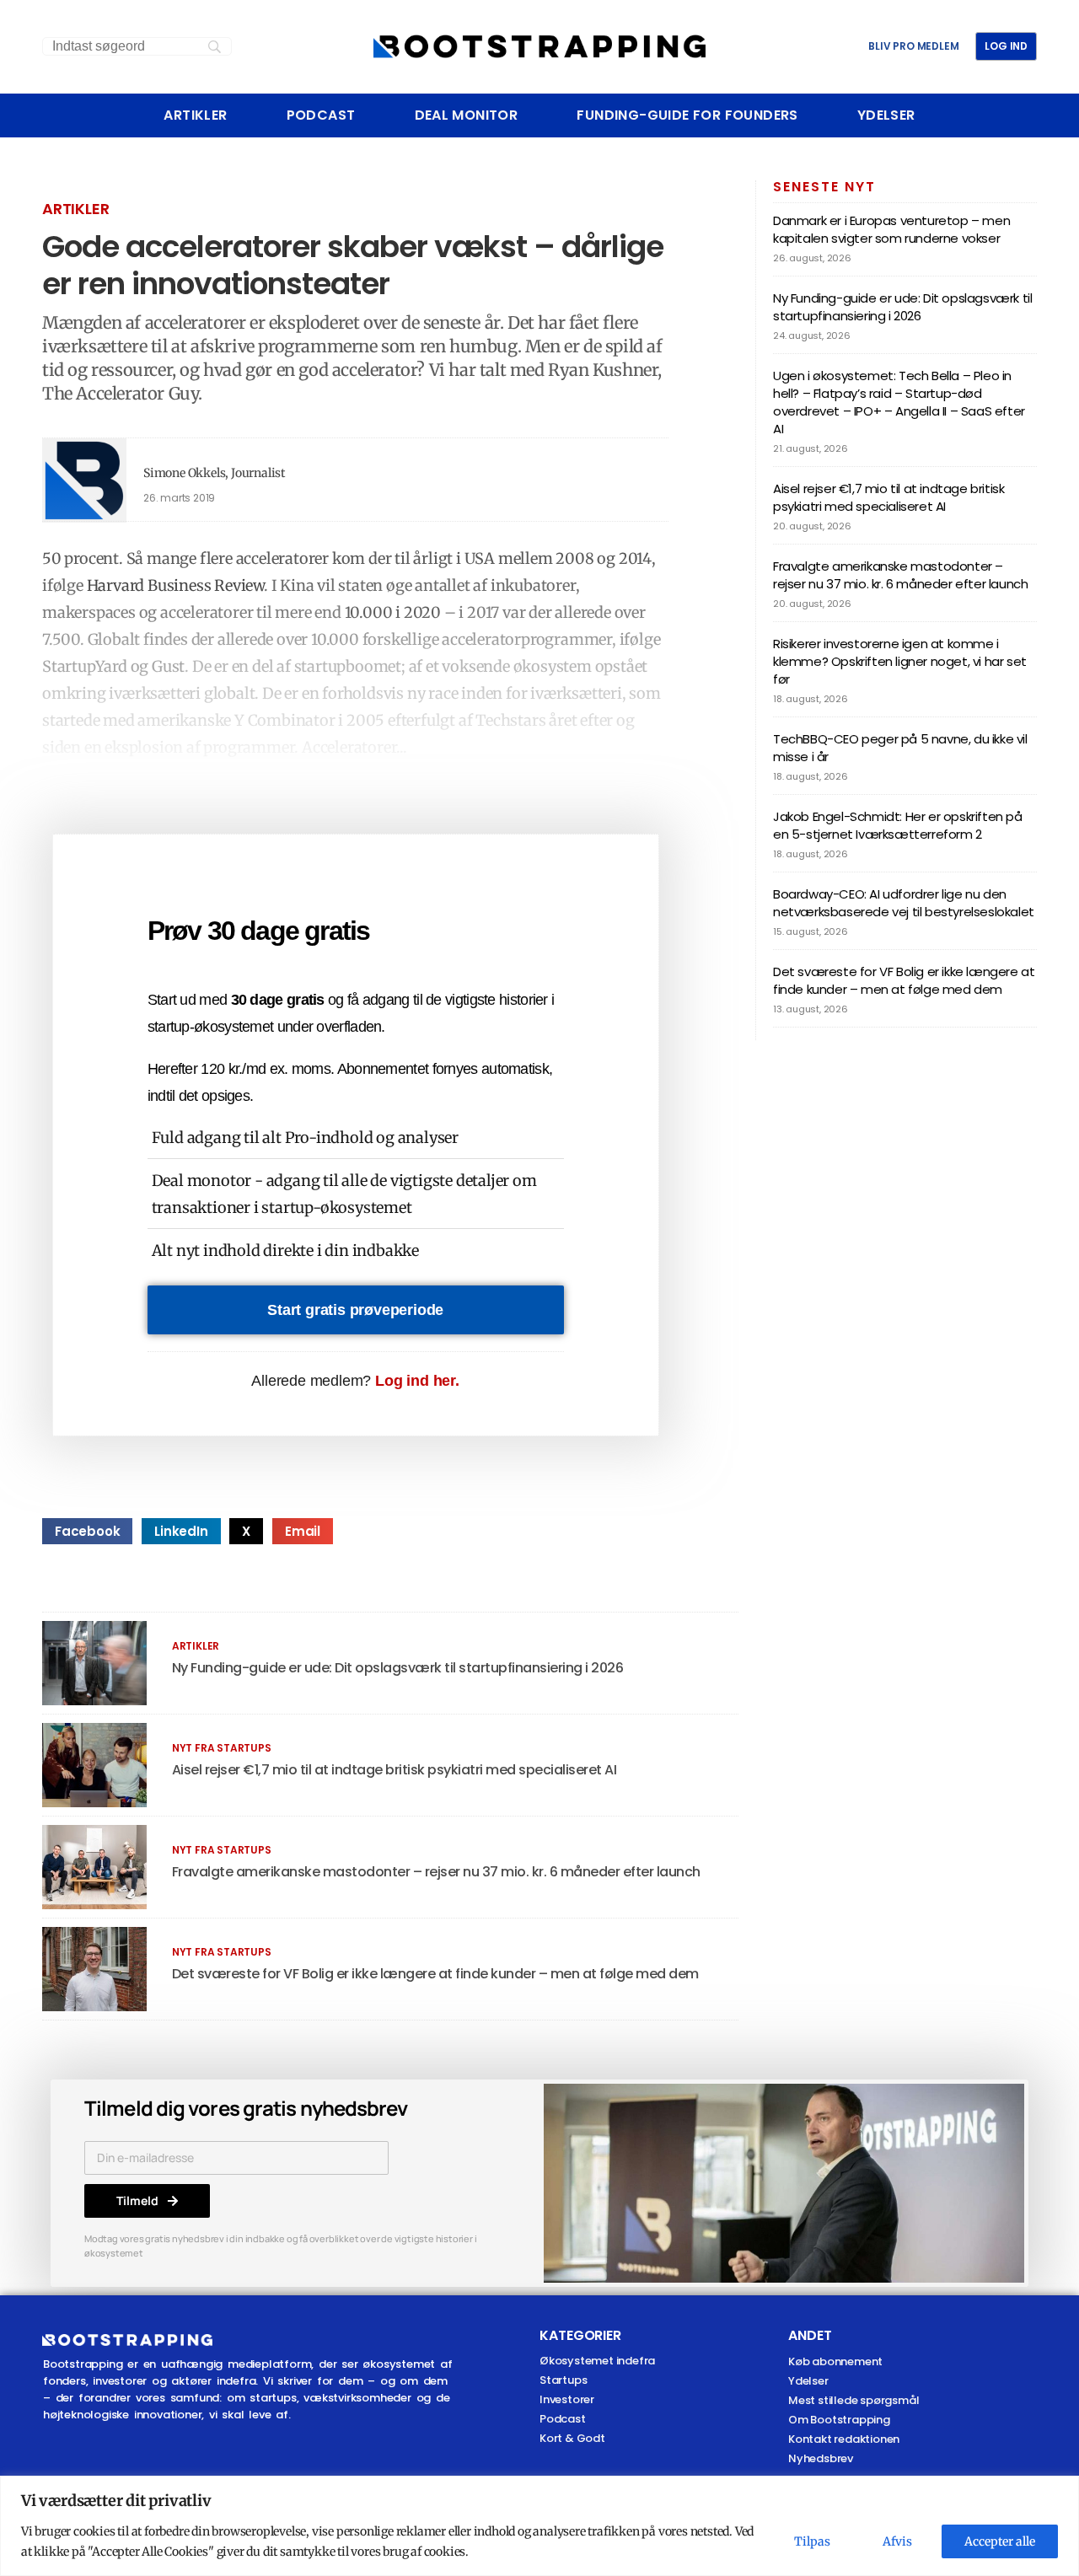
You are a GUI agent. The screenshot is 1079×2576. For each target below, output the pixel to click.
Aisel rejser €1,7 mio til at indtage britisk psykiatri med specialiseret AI (395, 1770)
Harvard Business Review (175, 585)
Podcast (321, 115)
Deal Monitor (467, 115)
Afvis (897, 2541)
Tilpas (812, 2541)
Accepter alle (1000, 2541)
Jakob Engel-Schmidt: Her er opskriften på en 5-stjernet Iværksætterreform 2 (898, 825)
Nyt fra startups (222, 1748)
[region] (539, 2526)
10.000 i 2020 (393, 612)
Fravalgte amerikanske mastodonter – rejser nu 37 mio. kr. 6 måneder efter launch (436, 1872)
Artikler (195, 115)
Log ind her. (417, 1381)
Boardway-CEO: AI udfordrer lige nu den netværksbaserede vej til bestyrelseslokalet (904, 903)
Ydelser (886, 115)
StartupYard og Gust (113, 666)
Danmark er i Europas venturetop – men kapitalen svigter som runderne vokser (891, 229)
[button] (87, 1531)
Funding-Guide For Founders (687, 115)
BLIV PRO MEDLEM (913, 46)
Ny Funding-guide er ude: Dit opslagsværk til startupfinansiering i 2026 (398, 1668)
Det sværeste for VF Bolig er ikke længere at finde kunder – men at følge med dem (435, 1974)
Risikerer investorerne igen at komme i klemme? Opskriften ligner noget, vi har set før (900, 661)
